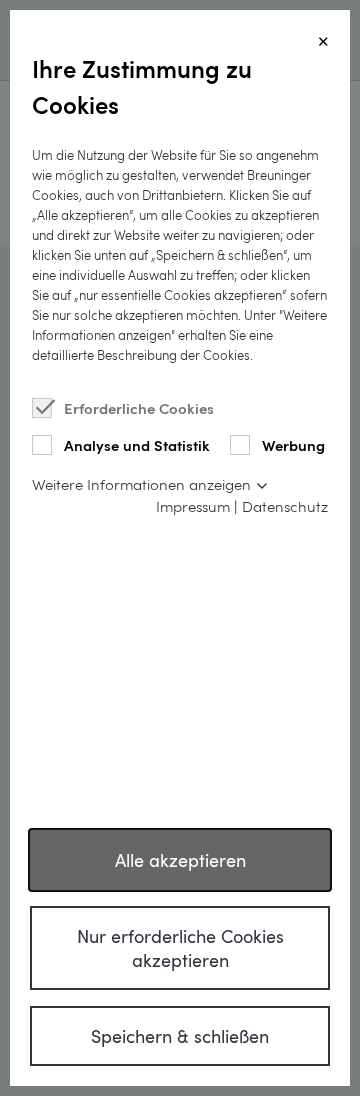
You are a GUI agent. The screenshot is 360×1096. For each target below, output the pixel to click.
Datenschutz (285, 506)
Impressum (193, 506)
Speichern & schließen (180, 1036)
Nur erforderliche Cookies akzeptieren (180, 948)
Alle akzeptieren (180, 860)
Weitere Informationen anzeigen (141, 484)
